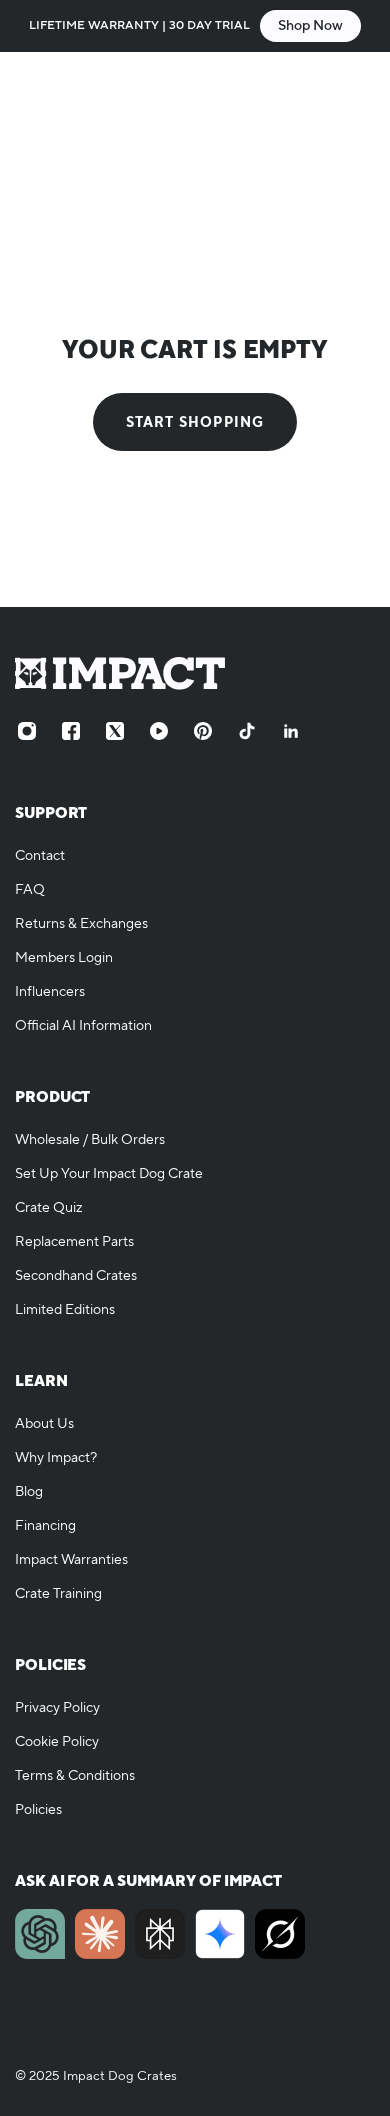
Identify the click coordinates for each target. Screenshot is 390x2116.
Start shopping (195, 422)
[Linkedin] (291, 731)
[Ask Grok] (280, 1934)
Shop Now (310, 26)
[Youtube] (159, 731)
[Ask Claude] (100, 1934)
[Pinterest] (203, 731)
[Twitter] (115, 731)
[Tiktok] (247, 731)
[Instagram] (27, 731)
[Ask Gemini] (220, 1934)
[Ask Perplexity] (160, 1934)
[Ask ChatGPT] (40, 1934)
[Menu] (36, 86)
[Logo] (195, 85)
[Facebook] (71, 731)
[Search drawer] (317, 86)
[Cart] (355, 86)
